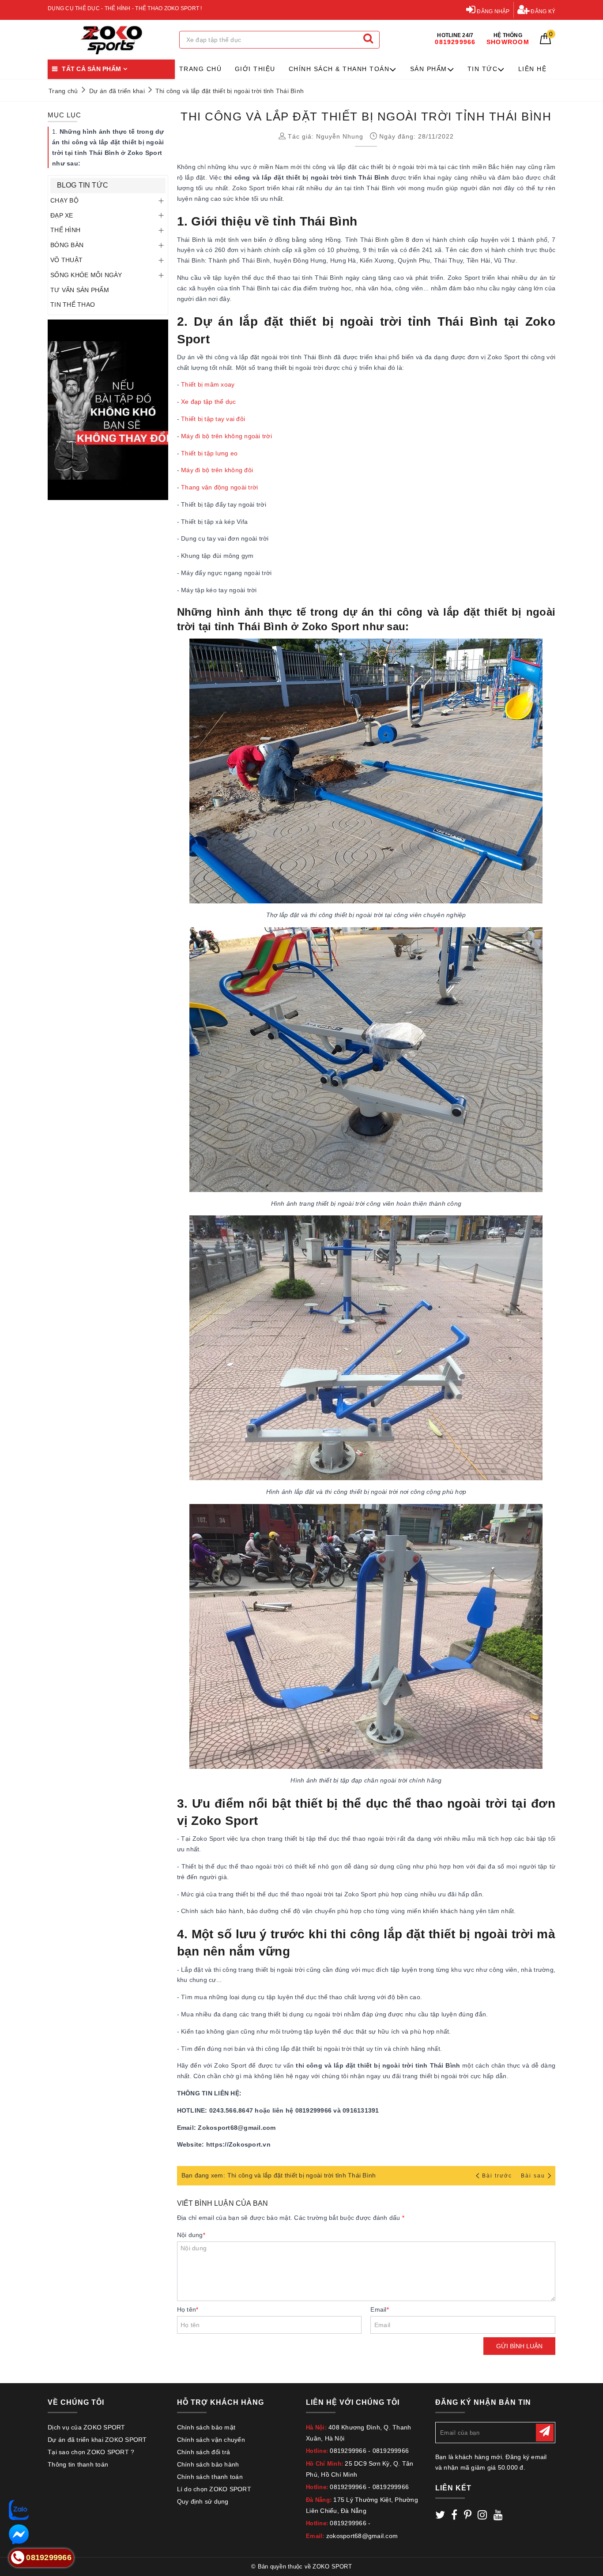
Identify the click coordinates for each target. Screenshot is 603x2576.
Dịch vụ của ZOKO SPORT (87, 2427)
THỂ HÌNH (65, 230)
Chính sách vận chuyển (211, 2440)
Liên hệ (533, 69)
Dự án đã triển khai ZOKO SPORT (97, 2440)
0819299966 (348, 2451)
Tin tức (483, 69)
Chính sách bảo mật (206, 2427)
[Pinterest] (468, 2516)
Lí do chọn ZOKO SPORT (214, 2489)
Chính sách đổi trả (204, 2452)
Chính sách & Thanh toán (339, 69)
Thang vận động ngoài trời (219, 487)
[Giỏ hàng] (545, 42)
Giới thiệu (255, 69)
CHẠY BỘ (64, 200)
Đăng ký (542, 11)
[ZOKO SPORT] (111, 40)
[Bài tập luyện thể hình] (108, 410)
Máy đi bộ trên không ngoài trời (226, 436)
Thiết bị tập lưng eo (209, 453)
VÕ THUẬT (66, 260)
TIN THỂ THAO (73, 305)
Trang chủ (201, 69)
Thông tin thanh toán (78, 2464)
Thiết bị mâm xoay (208, 384)
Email (380, 2309)
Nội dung (191, 2235)
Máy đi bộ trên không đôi (217, 470)
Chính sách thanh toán (210, 2477)
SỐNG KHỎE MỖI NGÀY (86, 275)
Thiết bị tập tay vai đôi (213, 419)
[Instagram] (482, 2516)
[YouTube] (498, 2516)
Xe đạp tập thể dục (209, 402)
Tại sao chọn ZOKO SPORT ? (91, 2452)
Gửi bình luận (519, 2346)
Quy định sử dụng (203, 2501)
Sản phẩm (429, 69)
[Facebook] (454, 2516)
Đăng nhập (493, 11)
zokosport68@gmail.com (362, 2536)
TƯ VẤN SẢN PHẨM (80, 290)
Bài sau (533, 2176)
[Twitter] (440, 2516)
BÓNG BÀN (67, 245)
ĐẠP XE (62, 215)
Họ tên (188, 2309)
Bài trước (498, 2176)
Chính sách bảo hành (208, 2464)
